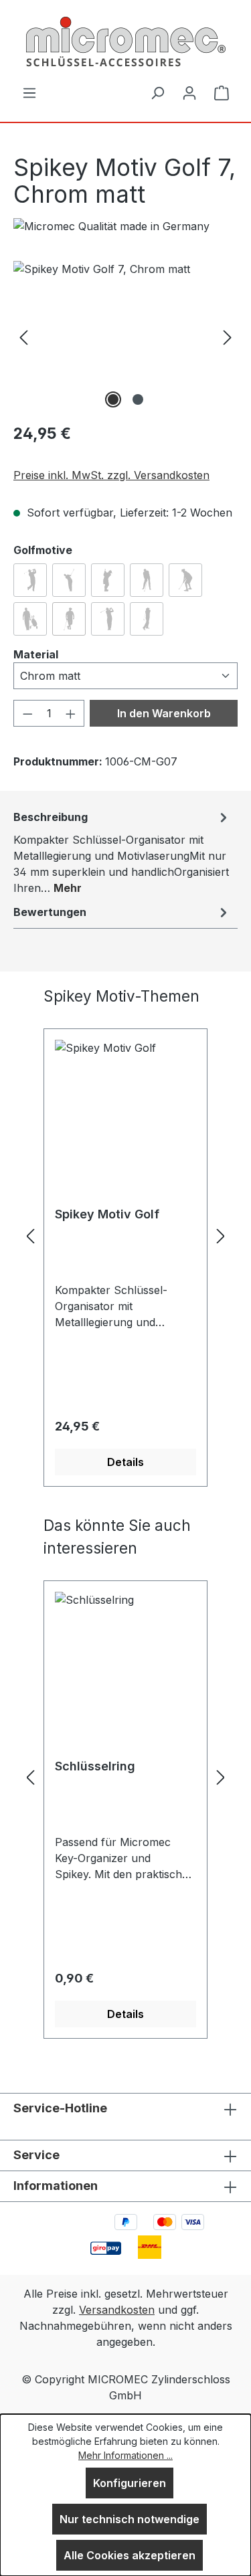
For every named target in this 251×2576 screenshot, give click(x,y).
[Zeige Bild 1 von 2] (113, 399)
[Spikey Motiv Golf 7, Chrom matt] (125, 336)
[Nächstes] (228, 336)
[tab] (122, 852)
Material (36, 654)
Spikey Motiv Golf (107, 1214)
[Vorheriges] (23, 336)
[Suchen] (157, 92)
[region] (125, 336)
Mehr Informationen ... (125, 2455)
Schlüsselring (95, 1766)
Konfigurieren (130, 2483)
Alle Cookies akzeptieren (130, 2555)
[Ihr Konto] (189, 92)
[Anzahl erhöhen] (71, 713)
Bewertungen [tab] (50, 912)
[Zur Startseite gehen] (125, 42)
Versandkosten (117, 2310)
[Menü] (29, 92)
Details (125, 1462)
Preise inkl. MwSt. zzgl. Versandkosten (111, 475)
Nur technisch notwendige (130, 2519)
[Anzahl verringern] (27, 713)
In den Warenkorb (164, 713)
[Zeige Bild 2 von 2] (138, 399)
